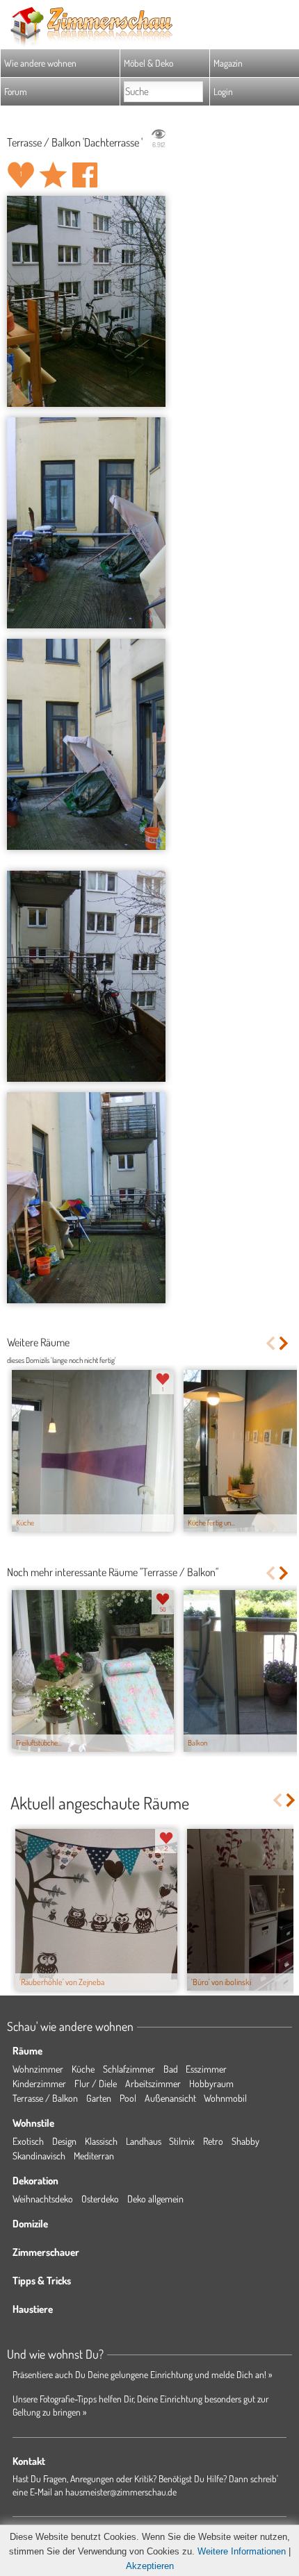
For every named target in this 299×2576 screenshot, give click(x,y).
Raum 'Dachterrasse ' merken (53, 175)
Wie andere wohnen (40, 63)
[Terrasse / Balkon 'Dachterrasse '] (86, 301)
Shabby (245, 2141)
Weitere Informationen (242, 2551)
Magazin (228, 63)
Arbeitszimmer (153, 2083)
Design (64, 2141)
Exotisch (28, 2141)
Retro (213, 2141)
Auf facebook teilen (85, 175)
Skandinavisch (39, 2156)
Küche (83, 2069)
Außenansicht (170, 2098)
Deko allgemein (155, 2199)
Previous (270, 1343)
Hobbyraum (211, 2083)
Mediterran (94, 2156)
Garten (99, 2098)
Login (223, 91)
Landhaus (144, 2141)
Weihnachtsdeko (43, 2199)
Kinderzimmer (39, 2083)
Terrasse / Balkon (45, 2098)
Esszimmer (206, 2069)
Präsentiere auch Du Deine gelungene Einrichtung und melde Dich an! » (143, 2374)
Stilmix (182, 2141)
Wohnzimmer (38, 2069)
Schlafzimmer (129, 2069)
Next (285, 1343)
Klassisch (101, 2141)
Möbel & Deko (148, 63)
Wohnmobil (225, 2098)
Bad (171, 2069)
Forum (16, 91)
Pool (128, 2098)
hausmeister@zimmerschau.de (121, 2492)
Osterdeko (100, 2199)
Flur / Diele (96, 2083)
